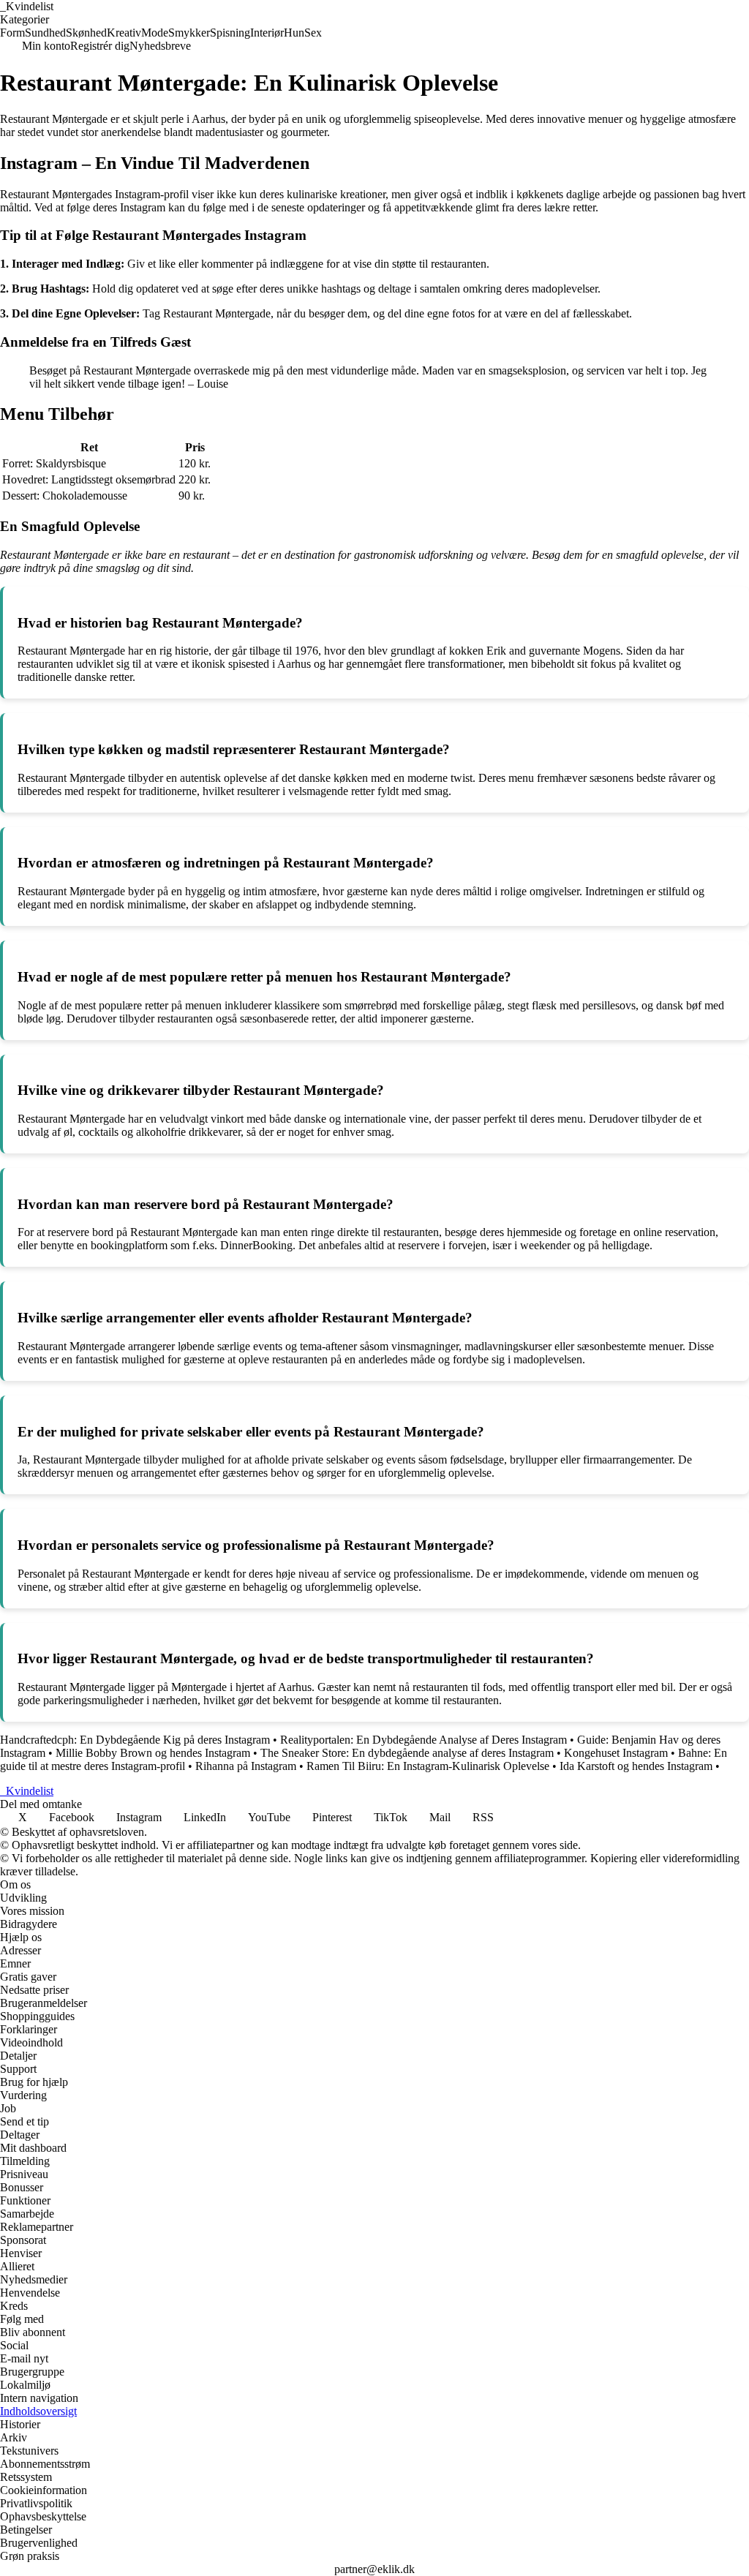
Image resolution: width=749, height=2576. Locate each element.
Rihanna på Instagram (246, 1766)
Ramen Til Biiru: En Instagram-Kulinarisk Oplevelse (428, 1766)
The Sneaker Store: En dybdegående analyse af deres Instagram (407, 1753)
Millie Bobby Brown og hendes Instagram (153, 1753)
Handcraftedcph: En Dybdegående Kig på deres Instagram (135, 1740)
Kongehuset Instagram (616, 1753)
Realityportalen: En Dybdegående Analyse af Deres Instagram (424, 1740)
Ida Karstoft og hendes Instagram (636, 1766)
